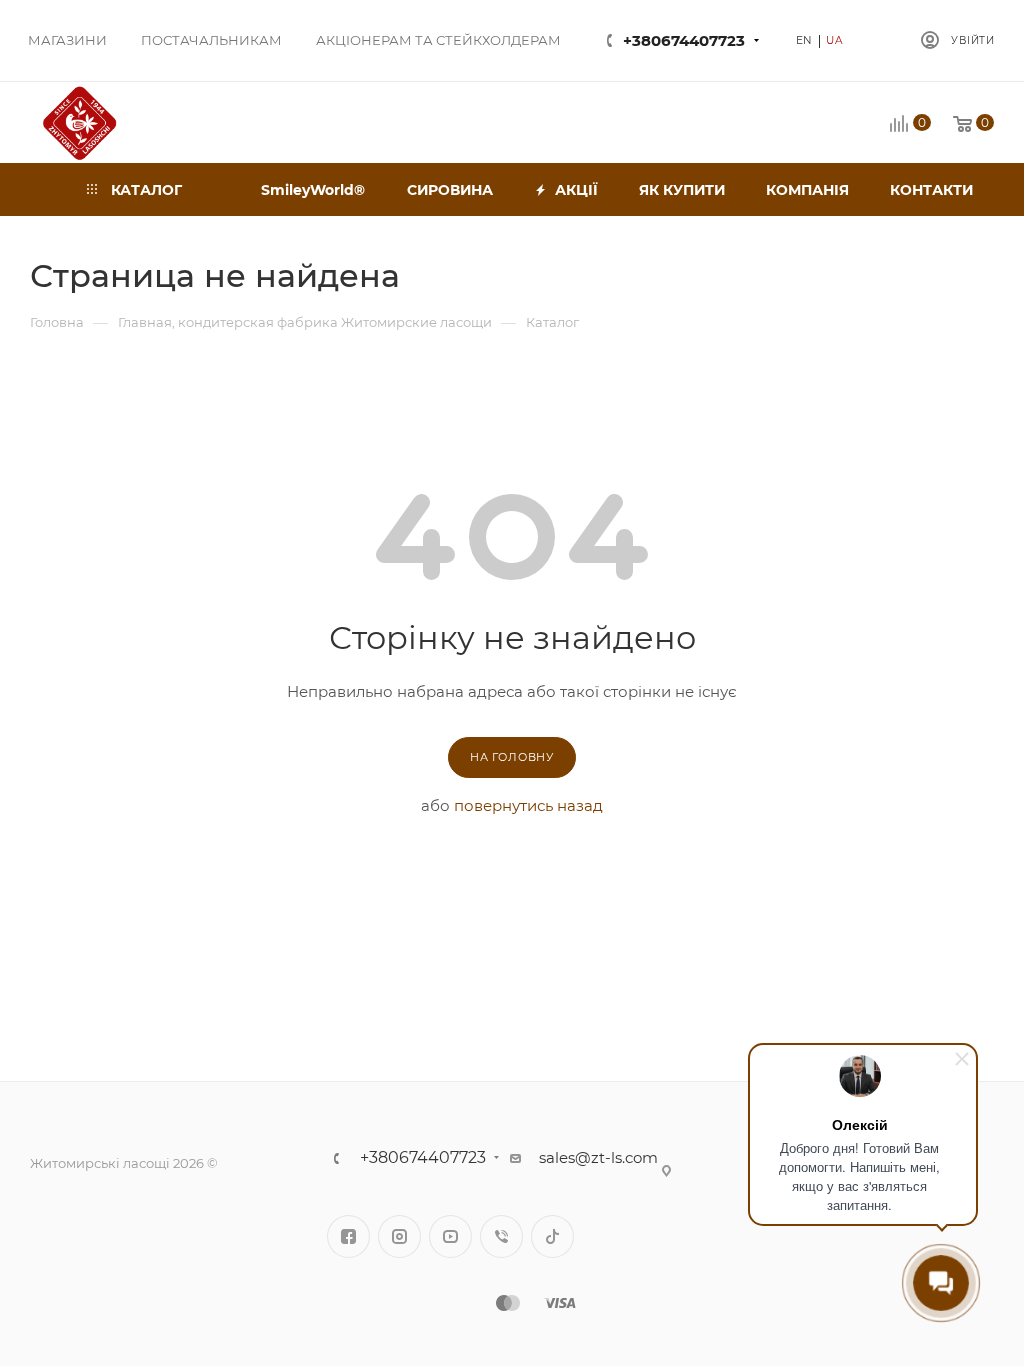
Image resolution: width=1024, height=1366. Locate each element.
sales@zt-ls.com (598, 1157)
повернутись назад (528, 805)
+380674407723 (684, 40)
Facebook (348, 1236)
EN (805, 40)
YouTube (450, 1236)
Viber (501, 1236)
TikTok (552, 1236)
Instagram (399, 1236)
